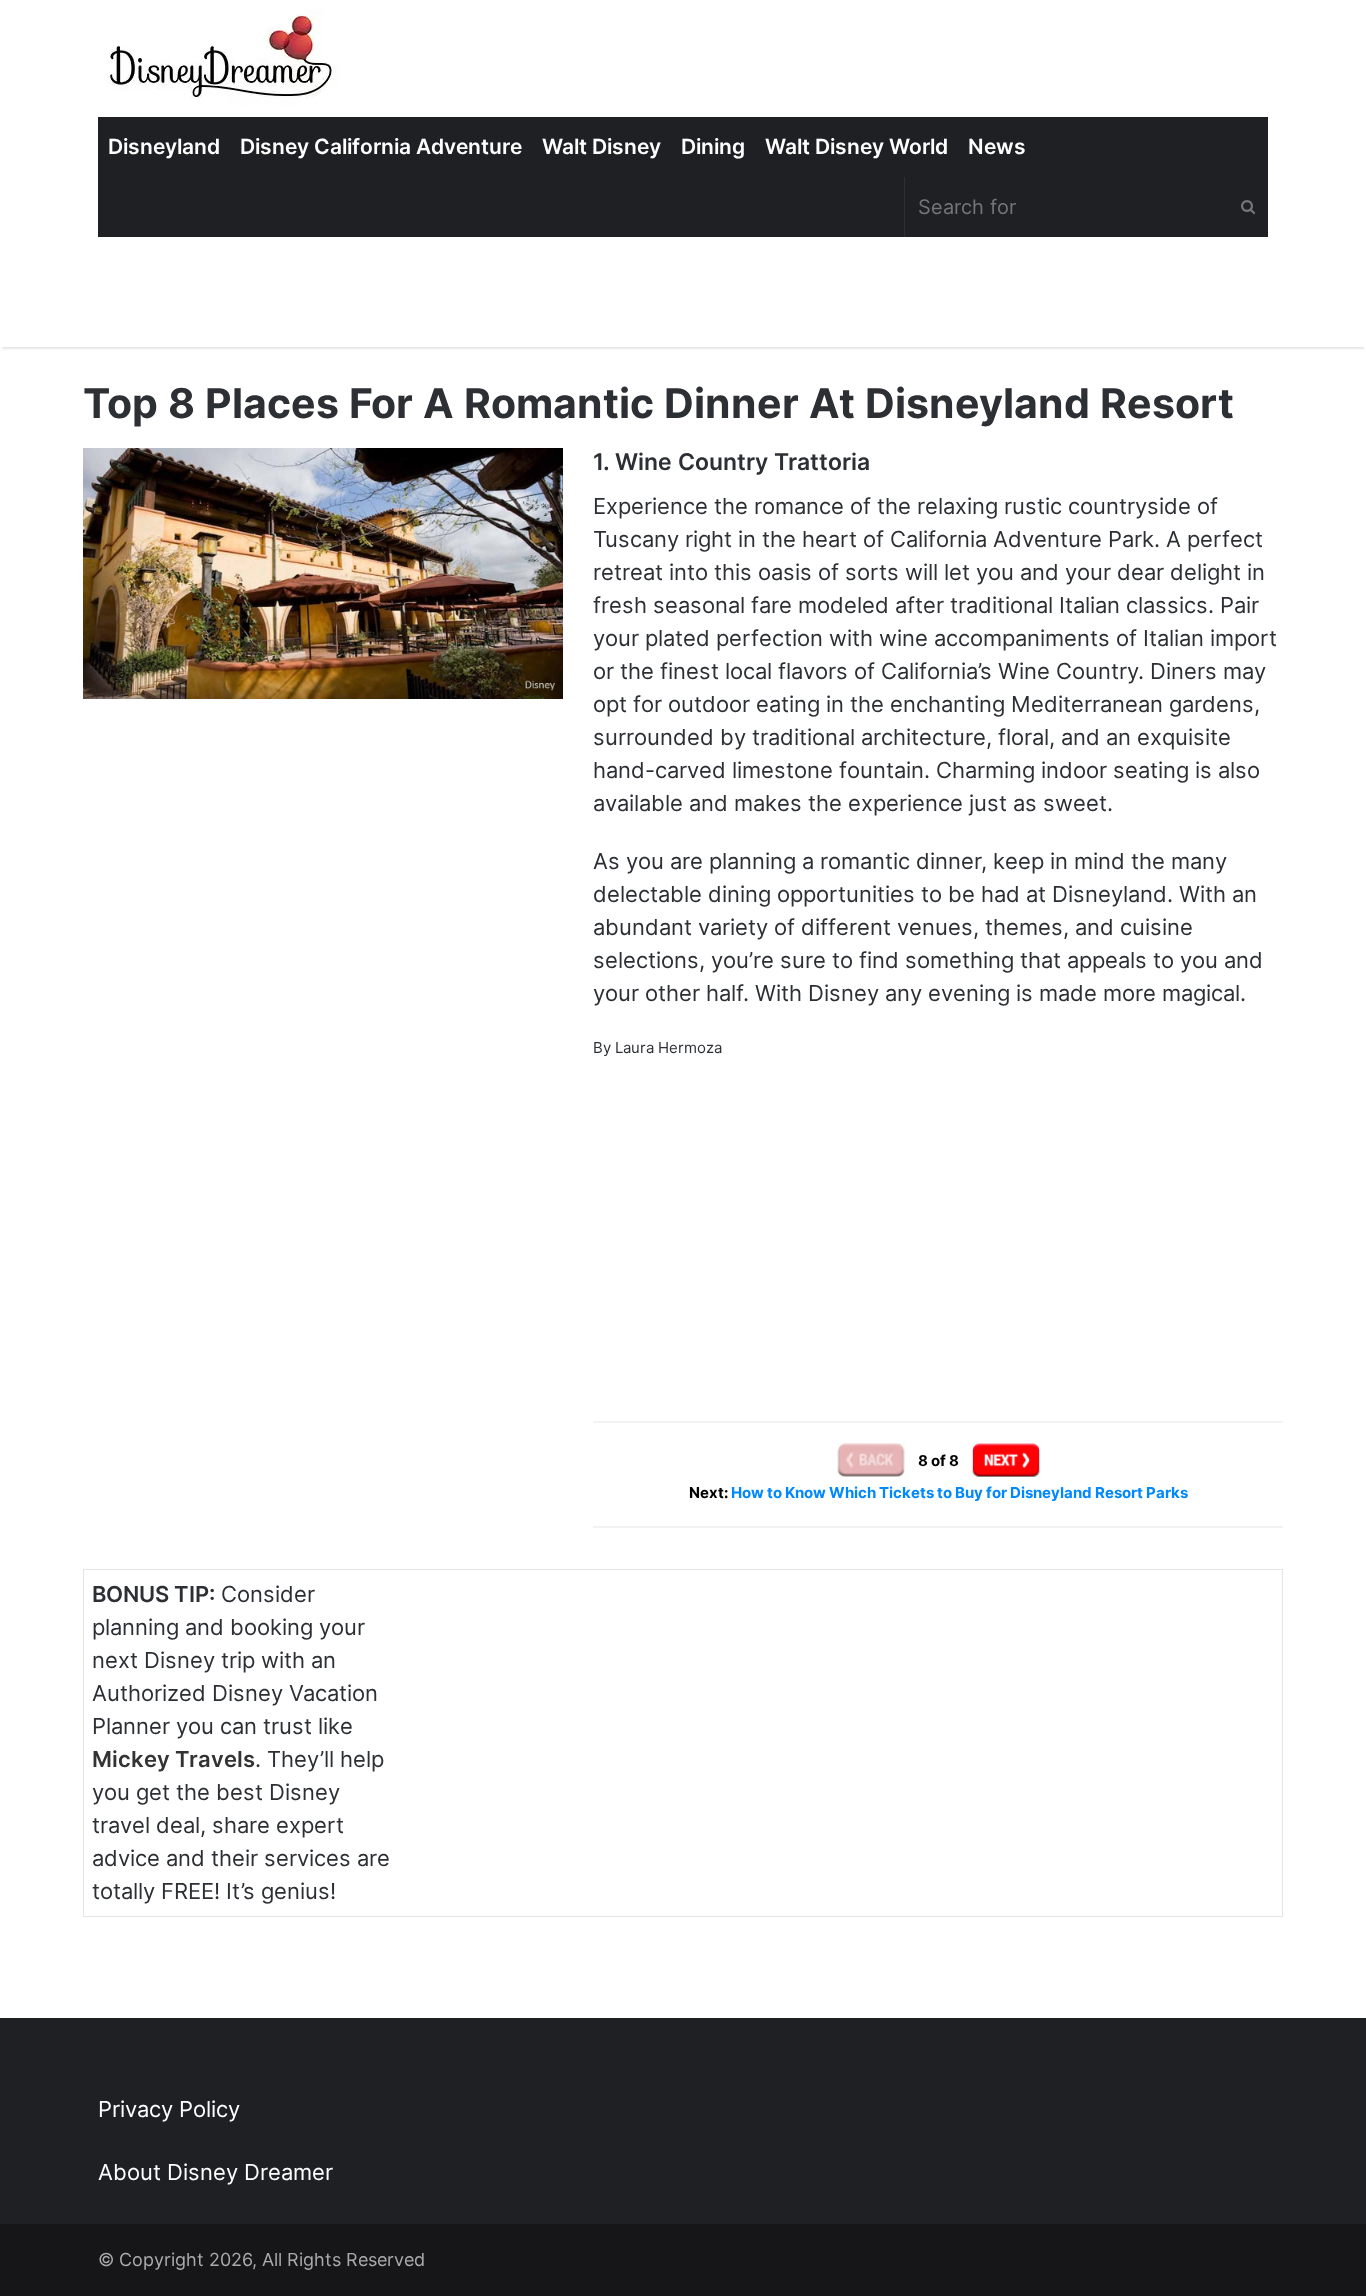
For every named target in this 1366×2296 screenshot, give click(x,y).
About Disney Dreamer (215, 2172)
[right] (1006, 1459)
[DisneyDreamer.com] (223, 63)
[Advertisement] (938, 1214)
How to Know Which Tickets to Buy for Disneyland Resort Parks (959, 1492)
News (997, 146)
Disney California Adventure (381, 146)
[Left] (872, 1459)
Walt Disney (601, 146)
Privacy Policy (169, 2109)
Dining (713, 146)
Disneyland (164, 146)
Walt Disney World (856, 146)
